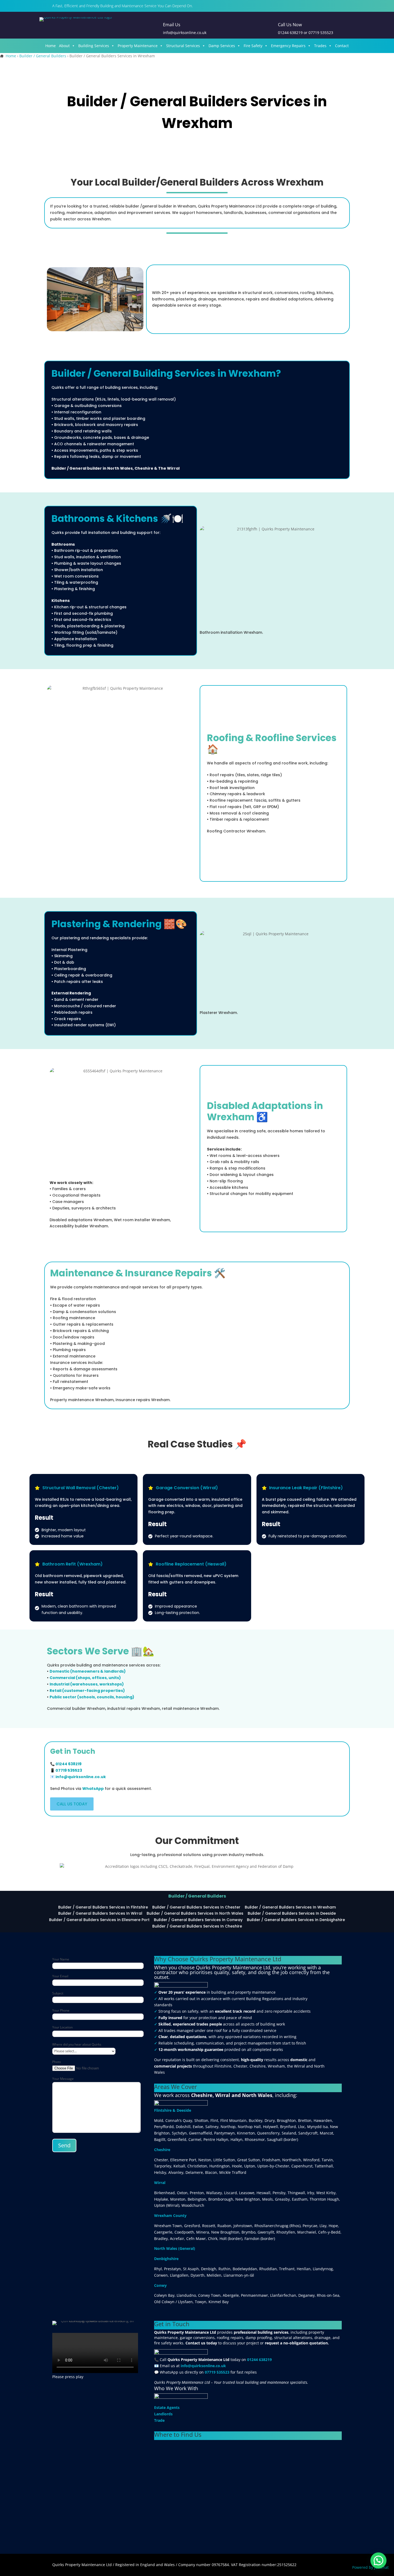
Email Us (172, 25)
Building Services (94, 46)
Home (51, 46)
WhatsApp (93, 1789)
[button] (378, 2560)
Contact (342, 46)
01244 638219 (290, 33)
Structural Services (183, 46)
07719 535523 (321, 33)
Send (64, 2145)
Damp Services (222, 46)
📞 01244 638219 (66, 1764)
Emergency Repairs (288, 46)
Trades (320, 46)
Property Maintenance (138, 46)
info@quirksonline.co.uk (81, 1777)
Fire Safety (253, 46)
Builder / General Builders (43, 56)
